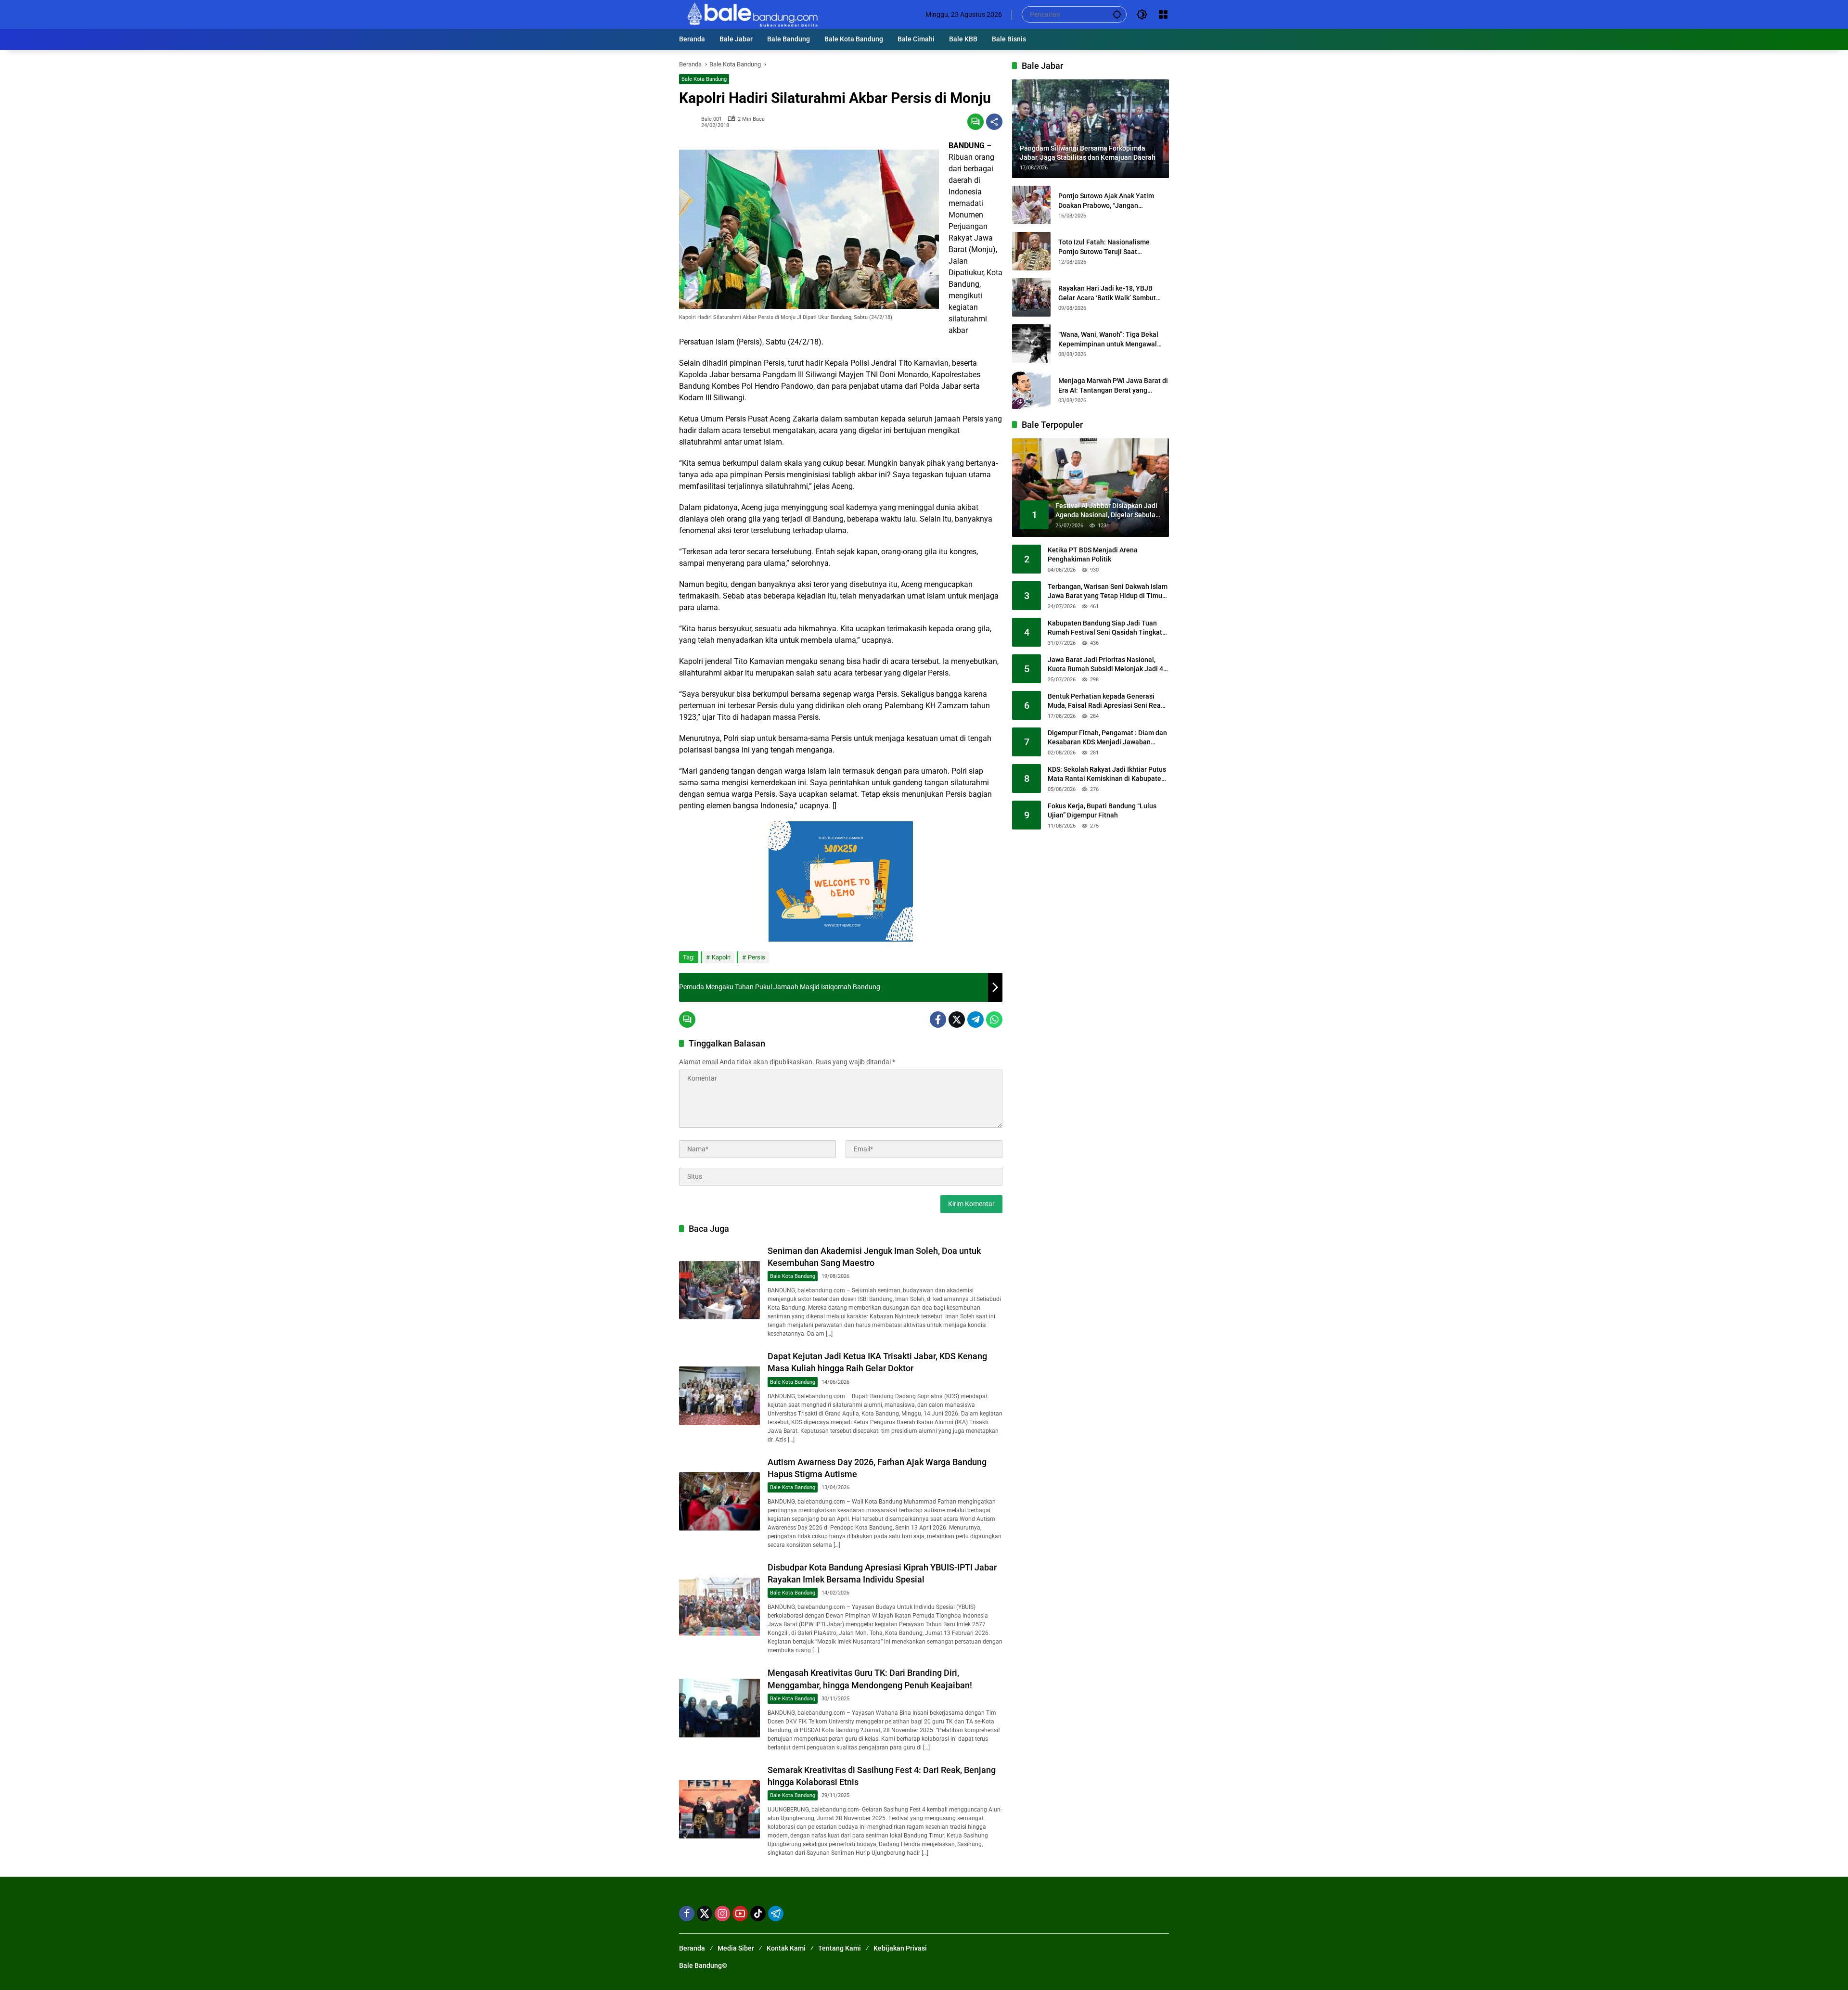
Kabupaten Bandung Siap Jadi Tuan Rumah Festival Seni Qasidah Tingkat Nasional (1105, 628)
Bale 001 (712, 119)
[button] (1117, 14)
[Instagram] (722, 1913)
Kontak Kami (786, 1948)
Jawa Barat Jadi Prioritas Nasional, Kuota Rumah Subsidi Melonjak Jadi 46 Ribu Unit (1107, 665)
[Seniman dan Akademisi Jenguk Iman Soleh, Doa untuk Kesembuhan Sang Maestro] (719, 1290)
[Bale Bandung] (751, 14)
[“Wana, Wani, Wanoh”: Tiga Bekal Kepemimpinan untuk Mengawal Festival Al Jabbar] (1031, 344)
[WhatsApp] (994, 1020)
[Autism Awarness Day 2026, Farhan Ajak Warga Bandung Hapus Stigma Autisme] (719, 1501)
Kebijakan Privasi (900, 1948)
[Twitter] (957, 1020)
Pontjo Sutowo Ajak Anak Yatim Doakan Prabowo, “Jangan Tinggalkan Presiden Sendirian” (1106, 201)
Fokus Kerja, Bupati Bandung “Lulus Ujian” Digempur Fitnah (1102, 811)
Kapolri (721, 957)
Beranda (692, 1948)
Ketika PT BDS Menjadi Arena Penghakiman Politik (1093, 555)
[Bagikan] (994, 122)
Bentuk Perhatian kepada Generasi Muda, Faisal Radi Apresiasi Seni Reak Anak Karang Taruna (1106, 702)
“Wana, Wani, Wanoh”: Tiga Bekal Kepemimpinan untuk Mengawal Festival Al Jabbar (1108, 340)
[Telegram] (975, 1020)
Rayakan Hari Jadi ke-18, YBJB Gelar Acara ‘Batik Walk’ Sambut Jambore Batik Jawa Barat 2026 (1107, 293)
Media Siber (736, 1948)
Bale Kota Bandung (704, 79)
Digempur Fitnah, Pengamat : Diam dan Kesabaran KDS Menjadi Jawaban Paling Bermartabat (1107, 738)
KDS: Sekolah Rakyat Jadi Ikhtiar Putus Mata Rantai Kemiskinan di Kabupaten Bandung (1107, 775)
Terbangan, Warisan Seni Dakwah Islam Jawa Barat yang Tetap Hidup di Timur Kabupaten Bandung (1108, 592)
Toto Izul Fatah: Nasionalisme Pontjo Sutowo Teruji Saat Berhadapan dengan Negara (1104, 247)
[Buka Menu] (1163, 14)
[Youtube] (740, 1913)
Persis (757, 957)
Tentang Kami (840, 1948)
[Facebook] (938, 1020)
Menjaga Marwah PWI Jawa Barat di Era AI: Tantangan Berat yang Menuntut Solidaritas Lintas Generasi (1113, 386)
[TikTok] (758, 1913)
